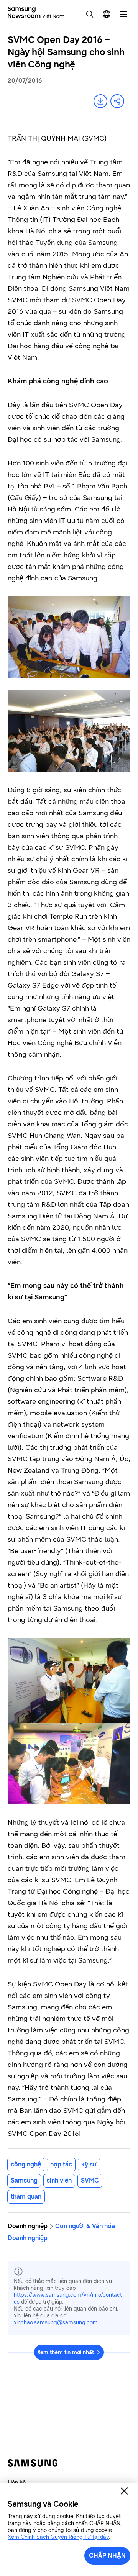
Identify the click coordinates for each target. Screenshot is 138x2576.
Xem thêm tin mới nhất (66, 2352)
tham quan (26, 2197)
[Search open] (90, 14)
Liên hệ (17, 2483)
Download (100, 101)
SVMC (90, 2180)
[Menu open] (123, 14)
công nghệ (26, 2164)
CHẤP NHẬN (107, 2556)
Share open (117, 101)
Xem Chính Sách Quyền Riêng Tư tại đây (58, 2537)
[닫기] (124, 2491)
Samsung (24, 2180)
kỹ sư (89, 2164)
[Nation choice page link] (107, 14)
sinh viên (59, 2180)
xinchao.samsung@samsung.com (56, 2323)
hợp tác (61, 2164)
